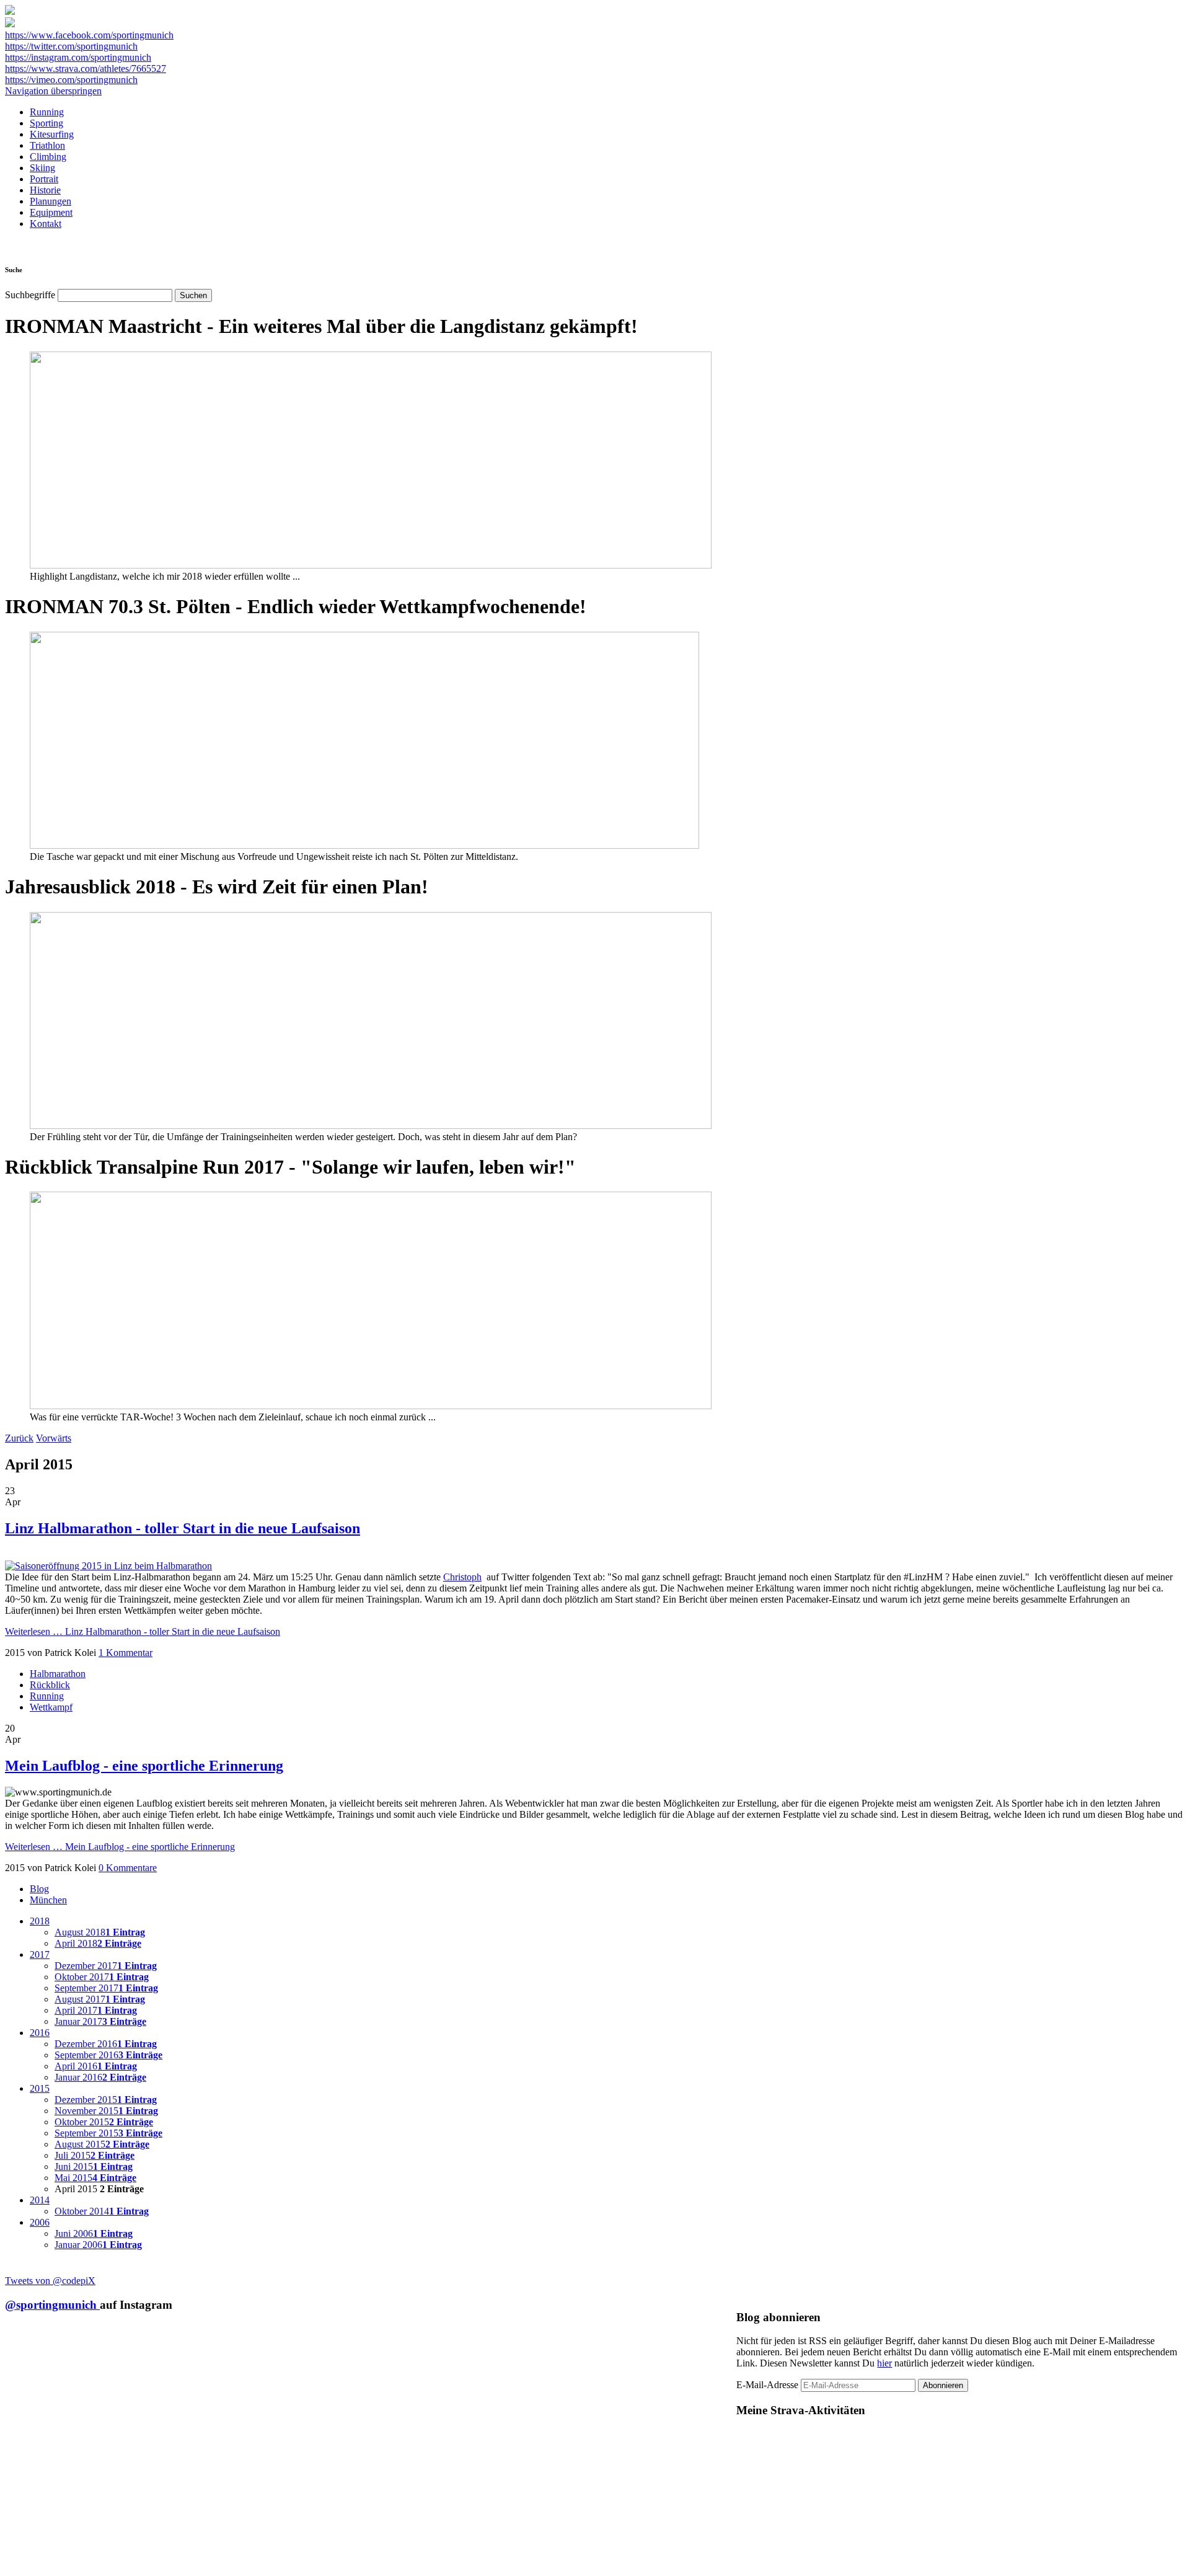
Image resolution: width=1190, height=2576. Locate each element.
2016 (40, 2033)
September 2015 (108, 2133)
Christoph (462, 1577)
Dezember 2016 (106, 2044)
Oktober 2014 (102, 2211)
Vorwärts (54, 1438)
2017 (40, 1954)
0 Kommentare (128, 1868)
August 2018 (100, 1932)
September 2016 (108, 2055)
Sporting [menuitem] (46, 123)
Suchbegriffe (30, 295)
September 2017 (106, 1988)
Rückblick (50, 1685)
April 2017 (96, 2010)
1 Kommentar (126, 1653)
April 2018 (98, 1943)
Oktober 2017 (102, 1977)
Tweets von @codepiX (50, 2281)
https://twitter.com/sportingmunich (71, 46)
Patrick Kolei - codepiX (1053, 2566)
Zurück (19, 1438)
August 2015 (102, 2144)
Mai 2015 (95, 2178)
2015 (40, 2088)
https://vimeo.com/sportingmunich (71, 80)
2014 (40, 2200)
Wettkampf (51, 1707)
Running (47, 1696)
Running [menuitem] (47, 112)
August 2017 (100, 1999)
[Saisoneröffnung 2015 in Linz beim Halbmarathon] (108, 1566)
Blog (39, 1889)
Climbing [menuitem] (48, 157)
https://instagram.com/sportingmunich (78, 57)
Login (1176, 2566)
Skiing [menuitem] (42, 168)
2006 (40, 2222)
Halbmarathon (58, 1674)
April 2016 (96, 2066)
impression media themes (946, 2566)
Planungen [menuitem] (51, 201)
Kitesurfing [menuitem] (52, 134)
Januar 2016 (100, 2077)
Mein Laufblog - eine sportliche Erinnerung (144, 1766)
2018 (40, 1921)
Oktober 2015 (104, 2122)
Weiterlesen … (143, 1631)
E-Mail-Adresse (767, 2385)
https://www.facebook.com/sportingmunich (89, 35)
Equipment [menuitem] (51, 212)
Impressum (1107, 2566)
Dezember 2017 (106, 1966)
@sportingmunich (52, 2305)
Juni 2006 (94, 2233)
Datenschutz (1145, 2566)
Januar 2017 (100, 2021)
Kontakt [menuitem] (46, 224)
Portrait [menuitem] (44, 179)
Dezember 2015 (106, 2100)
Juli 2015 (95, 2155)
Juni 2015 (94, 2167)
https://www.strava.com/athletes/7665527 (86, 69)
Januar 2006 (98, 2245)
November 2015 (106, 2111)
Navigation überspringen (53, 91)
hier (884, 2363)
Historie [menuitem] (45, 190)
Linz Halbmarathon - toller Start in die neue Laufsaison (183, 1528)
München (48, 1900)
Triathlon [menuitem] (47, 145)
